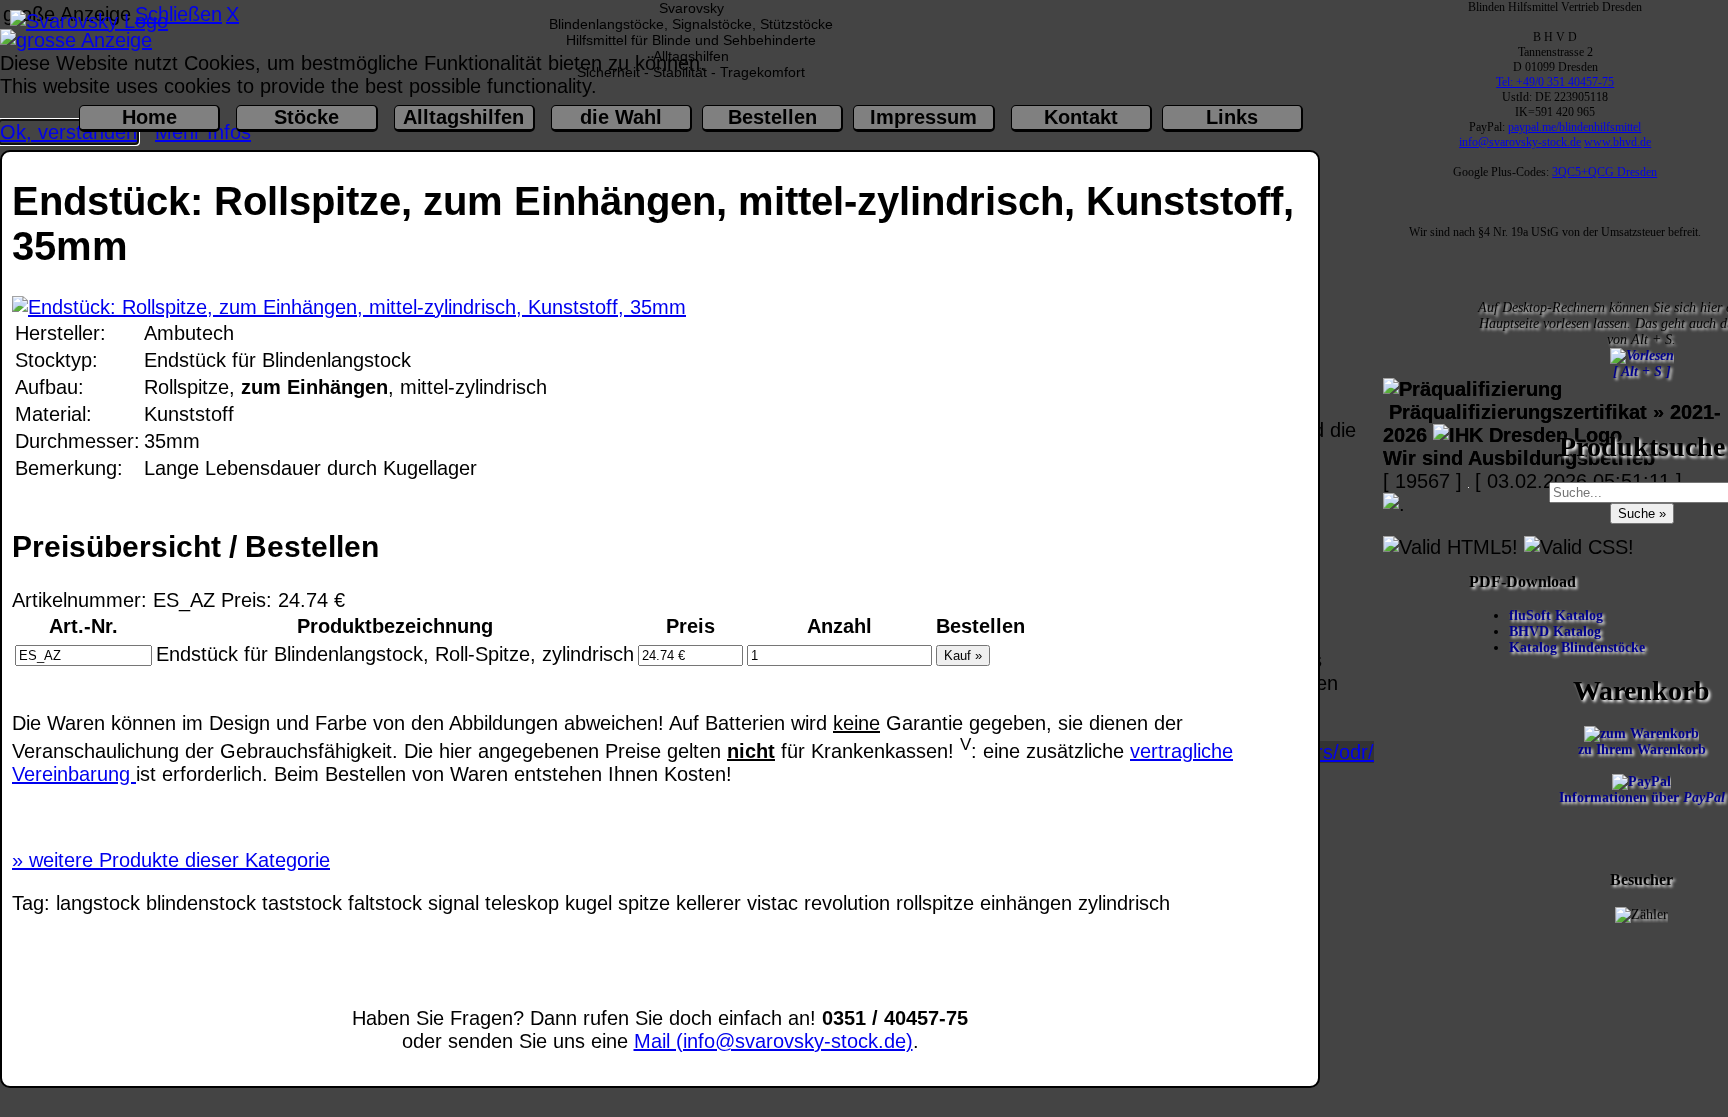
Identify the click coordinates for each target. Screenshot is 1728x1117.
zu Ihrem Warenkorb (1642, 749)
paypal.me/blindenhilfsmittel (1574, 127)
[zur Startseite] (89, 21)
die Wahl (621, 117)
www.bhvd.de (1617, 142)
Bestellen (772, 117)
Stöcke (306, 117)
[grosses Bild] (349, 307)
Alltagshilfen (463, 117)
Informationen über (1642, 797)
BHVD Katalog (1557, 631)
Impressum (923, 117)
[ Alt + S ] (1642, 371)
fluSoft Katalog (1558, 615)
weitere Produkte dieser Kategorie (171, 860)
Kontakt (1081, 117)
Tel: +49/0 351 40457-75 (1555, 82)
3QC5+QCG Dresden (1604, 172)
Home (149, 117)
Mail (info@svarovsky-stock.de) (773, 1041)
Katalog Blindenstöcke (1579, 647)
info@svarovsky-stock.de (1520, 142)
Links (1232, 117)
